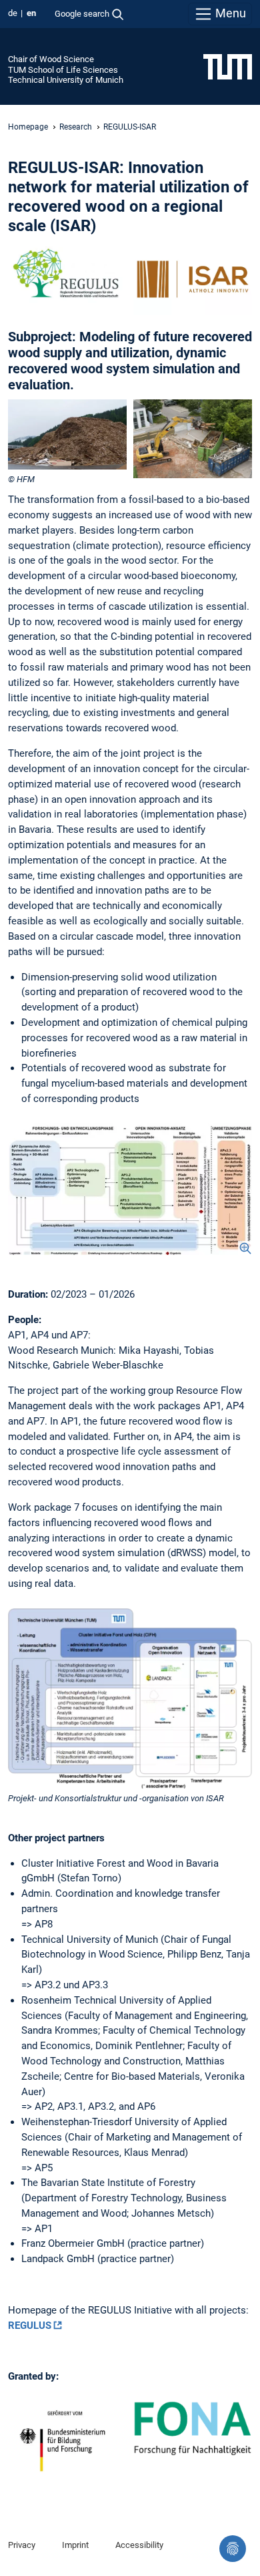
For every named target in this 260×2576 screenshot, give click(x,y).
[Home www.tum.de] (228, 66)
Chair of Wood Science (51, 59)
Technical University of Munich (66, 80)
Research (76, 127)
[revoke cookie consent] (233, 2549)
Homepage (28, 127)
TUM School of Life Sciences (63, 70)
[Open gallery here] (130, 1186)
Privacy (22, 2545)
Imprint (75, 2545)
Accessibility (139, 2545)
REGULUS (30, 2326)
